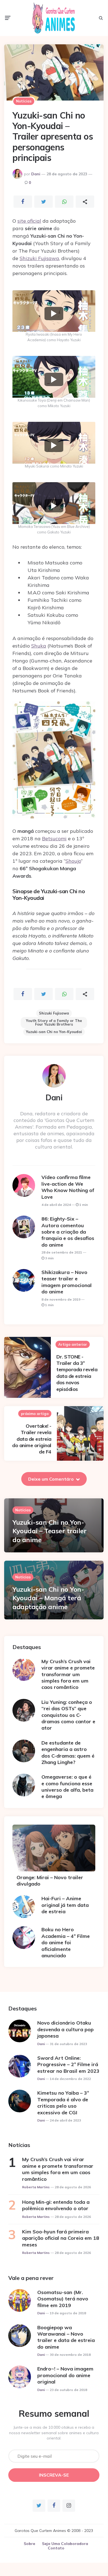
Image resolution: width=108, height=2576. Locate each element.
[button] (54, 314)
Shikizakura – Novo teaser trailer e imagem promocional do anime (67, 1282)
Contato (56, 2548)
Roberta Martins (36, 2187)
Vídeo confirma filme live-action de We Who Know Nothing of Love (68, 1187)
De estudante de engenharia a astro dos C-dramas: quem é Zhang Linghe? (68, 1752)
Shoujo (73, 861)
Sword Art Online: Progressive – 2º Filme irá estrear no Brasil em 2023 (68, 2064)
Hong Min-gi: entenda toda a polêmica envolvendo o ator (56, 2205)
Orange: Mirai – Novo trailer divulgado (50, 1881)
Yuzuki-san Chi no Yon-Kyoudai (54, 1032)
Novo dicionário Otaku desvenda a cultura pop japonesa (65, 2029)
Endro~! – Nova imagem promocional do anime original (65, 2375)
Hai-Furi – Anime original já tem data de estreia (65, 1905)
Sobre (29, 2544)
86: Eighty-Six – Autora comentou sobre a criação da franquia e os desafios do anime (68, 1232)
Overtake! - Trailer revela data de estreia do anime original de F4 (32, 1439)
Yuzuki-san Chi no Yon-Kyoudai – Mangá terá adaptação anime (48, 1598)
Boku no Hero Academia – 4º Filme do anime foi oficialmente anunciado (66, 1942)
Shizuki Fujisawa (39, 258)
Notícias (24, 101)
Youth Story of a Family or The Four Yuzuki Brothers (54, 1022)
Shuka (39, 646)
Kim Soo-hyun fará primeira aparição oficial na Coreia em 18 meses (61, 2238)
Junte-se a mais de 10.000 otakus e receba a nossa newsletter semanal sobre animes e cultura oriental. (54, 2433)
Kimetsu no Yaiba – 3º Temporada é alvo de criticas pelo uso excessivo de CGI (63, 2103)
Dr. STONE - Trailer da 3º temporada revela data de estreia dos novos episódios (77, 1373)
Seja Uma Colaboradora (65, 2544)
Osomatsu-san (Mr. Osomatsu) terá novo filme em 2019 (63, 2299)
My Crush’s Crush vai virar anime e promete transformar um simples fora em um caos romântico (68, 1674)
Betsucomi (54, 838)
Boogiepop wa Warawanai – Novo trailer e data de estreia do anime (66, 2337)
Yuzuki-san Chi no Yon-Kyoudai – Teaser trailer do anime (49, 1531)
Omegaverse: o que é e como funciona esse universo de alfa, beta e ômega (67, 1787)
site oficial (29, 221)
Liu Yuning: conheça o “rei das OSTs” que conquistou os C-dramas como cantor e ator (68, 1715)
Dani (36, 174)
